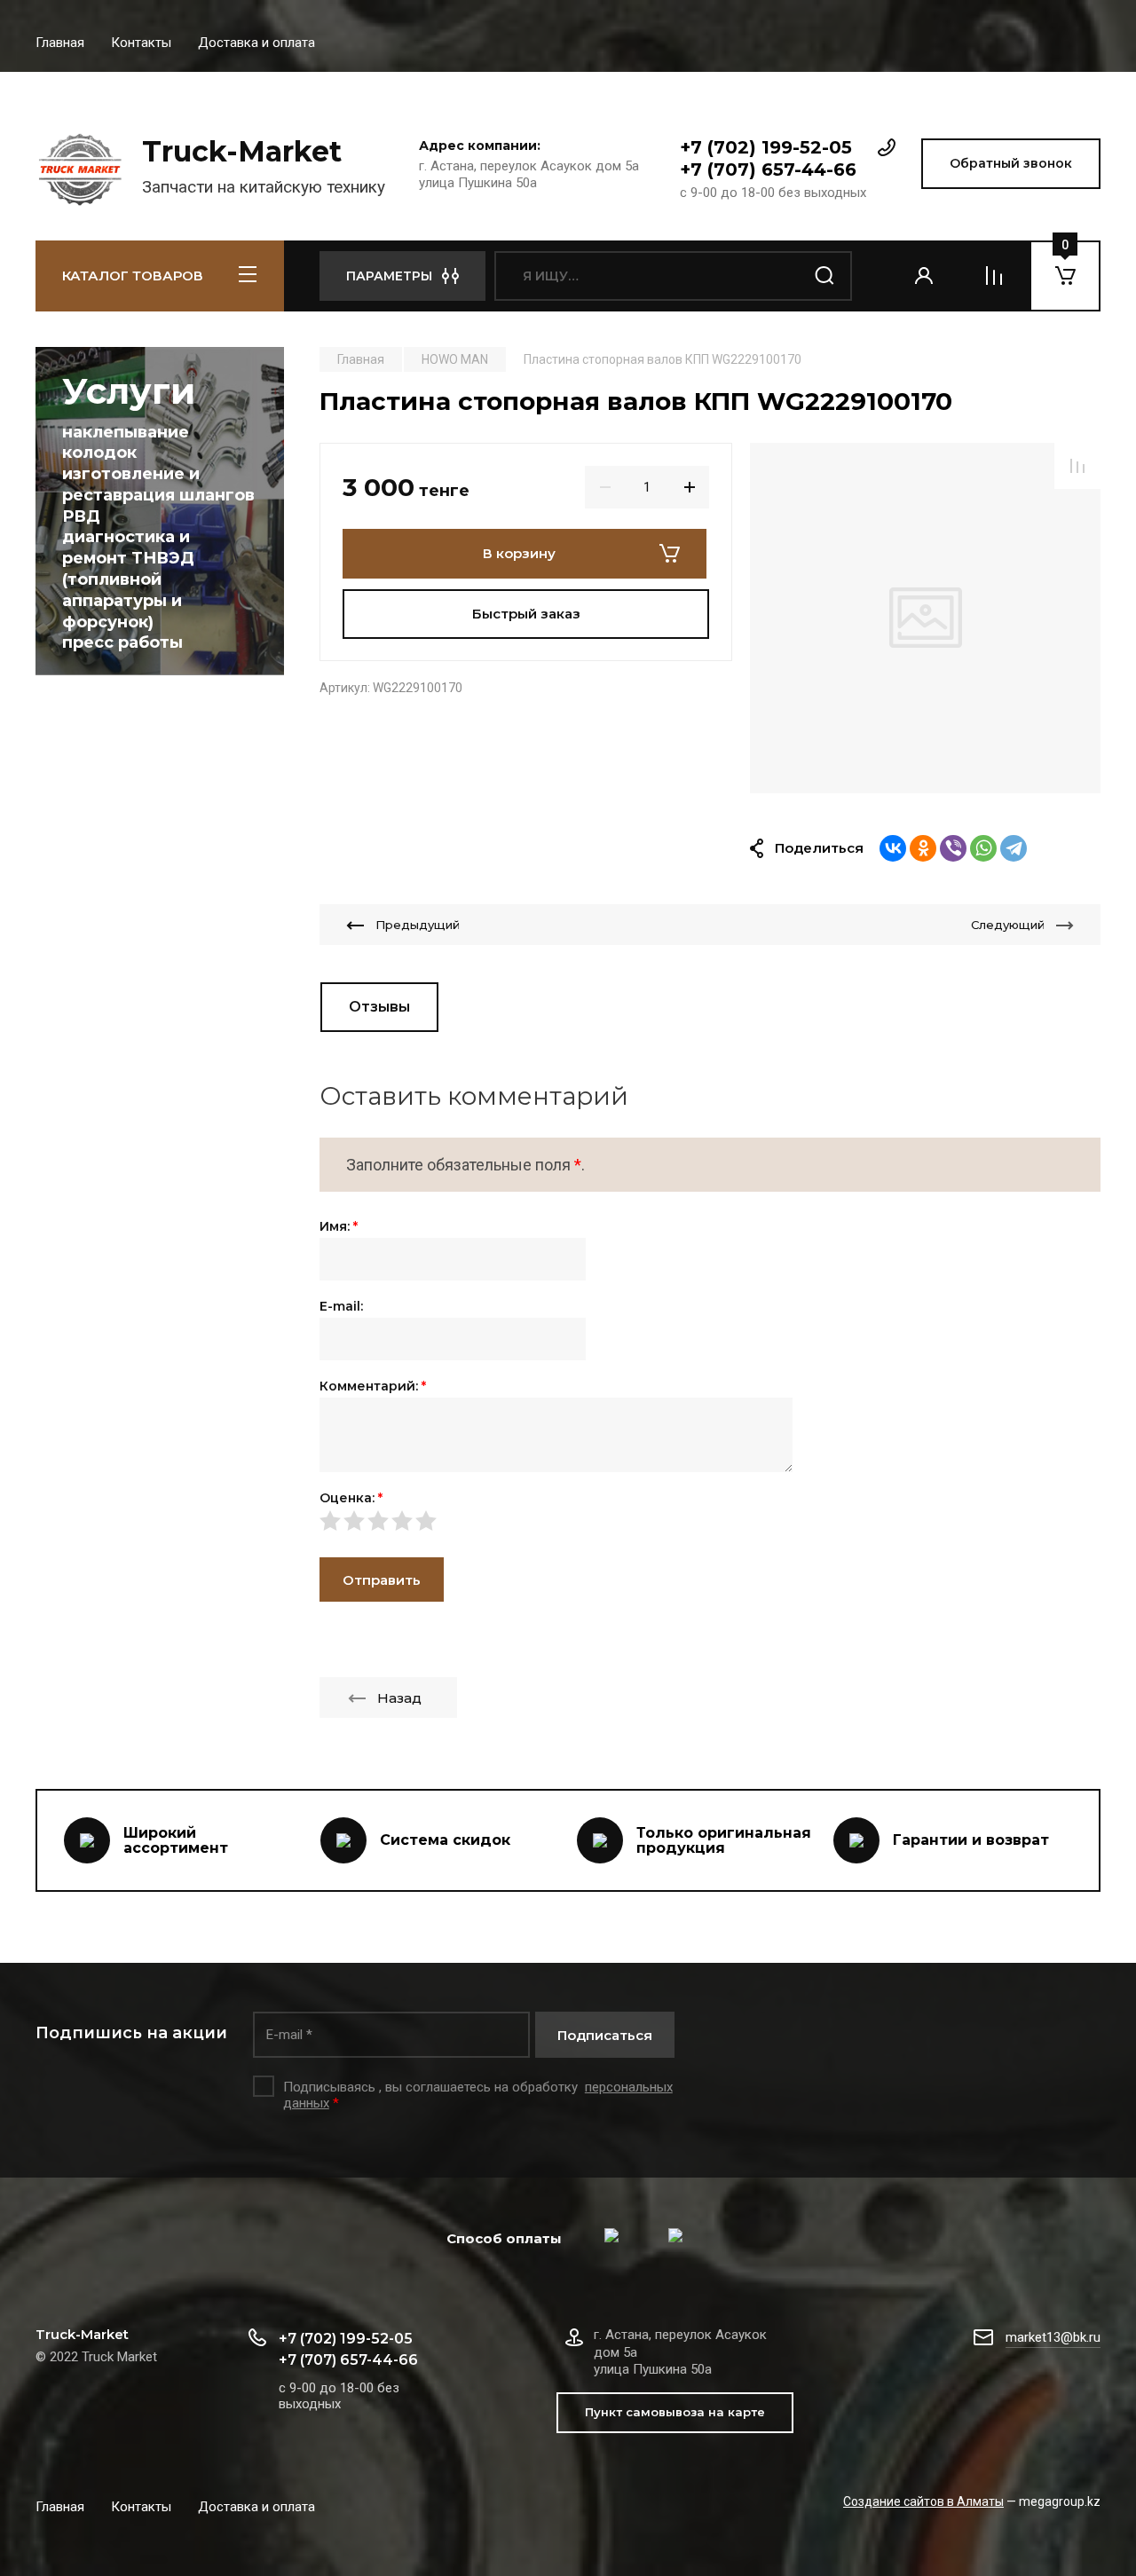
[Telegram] (1014, 848)
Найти (825, 276)
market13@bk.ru (1053, 2337)
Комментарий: (373, 1386)
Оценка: (351, 1498)
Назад (399, 1698)
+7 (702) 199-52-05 (766, 147)
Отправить (382, 1580)
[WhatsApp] (983, 848)
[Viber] (953, 848)
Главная (60, 43)
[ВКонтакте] (893, 848)
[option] (925, 618)
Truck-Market (242, 151)
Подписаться (605, 2035)
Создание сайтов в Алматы (923, 2501)
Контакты (141, 43)
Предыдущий (418, 925)
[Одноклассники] (923, 848)
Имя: (339, 1226)
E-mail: (341, 1306)
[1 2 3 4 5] (710, 1520)
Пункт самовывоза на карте (675, 2412)
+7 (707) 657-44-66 (768, 169)
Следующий (1008, 925)
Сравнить (1077, 466)
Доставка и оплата (256, 43)
